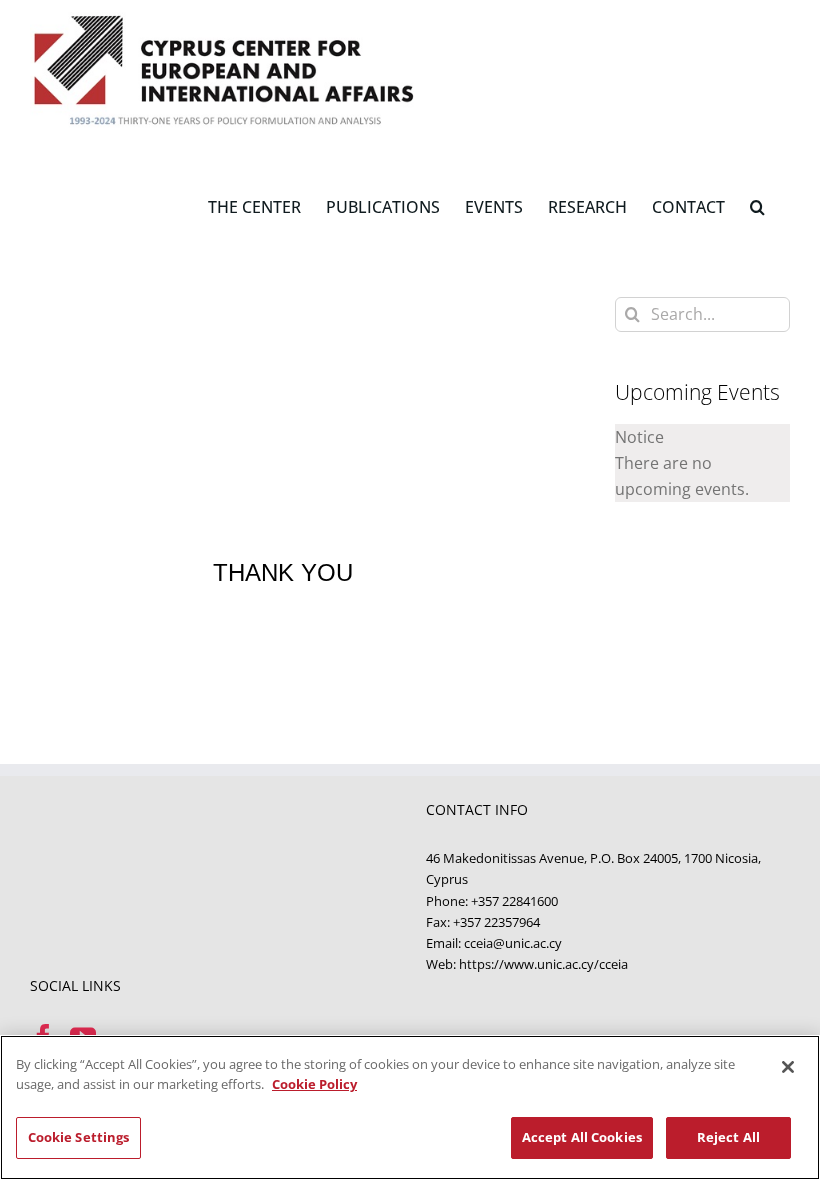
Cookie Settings (79, 1137)
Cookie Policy (314, 1084)
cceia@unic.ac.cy (513, 943)
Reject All (728, 1137)
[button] (757, 205)
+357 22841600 (514, 901)
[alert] (702, 463)
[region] (410, 1107)
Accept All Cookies (582, 1137)
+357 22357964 (496, 922)
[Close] (788, 1067)
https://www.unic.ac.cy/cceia (543, 964)
